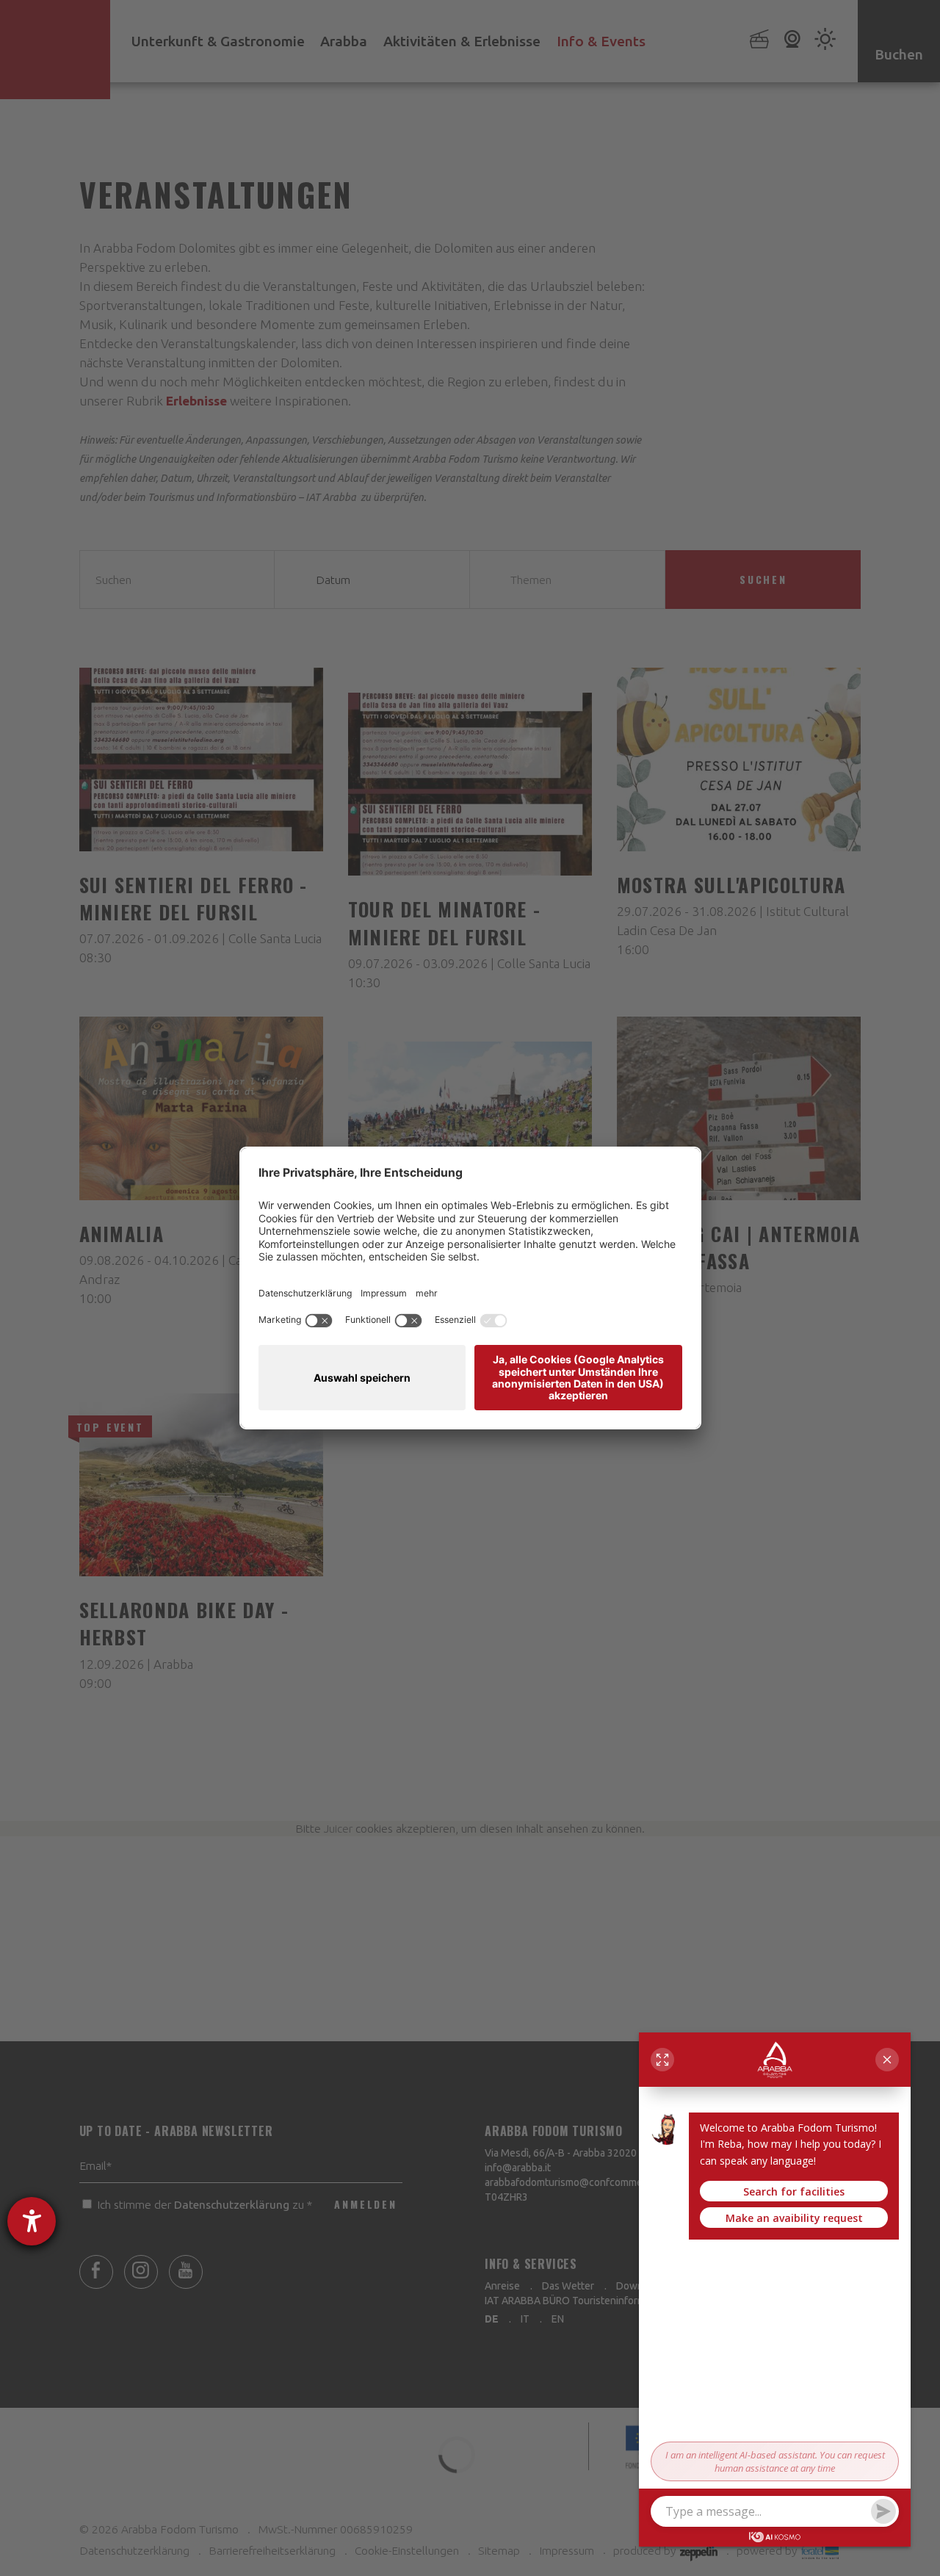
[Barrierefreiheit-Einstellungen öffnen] (32, 2221)
